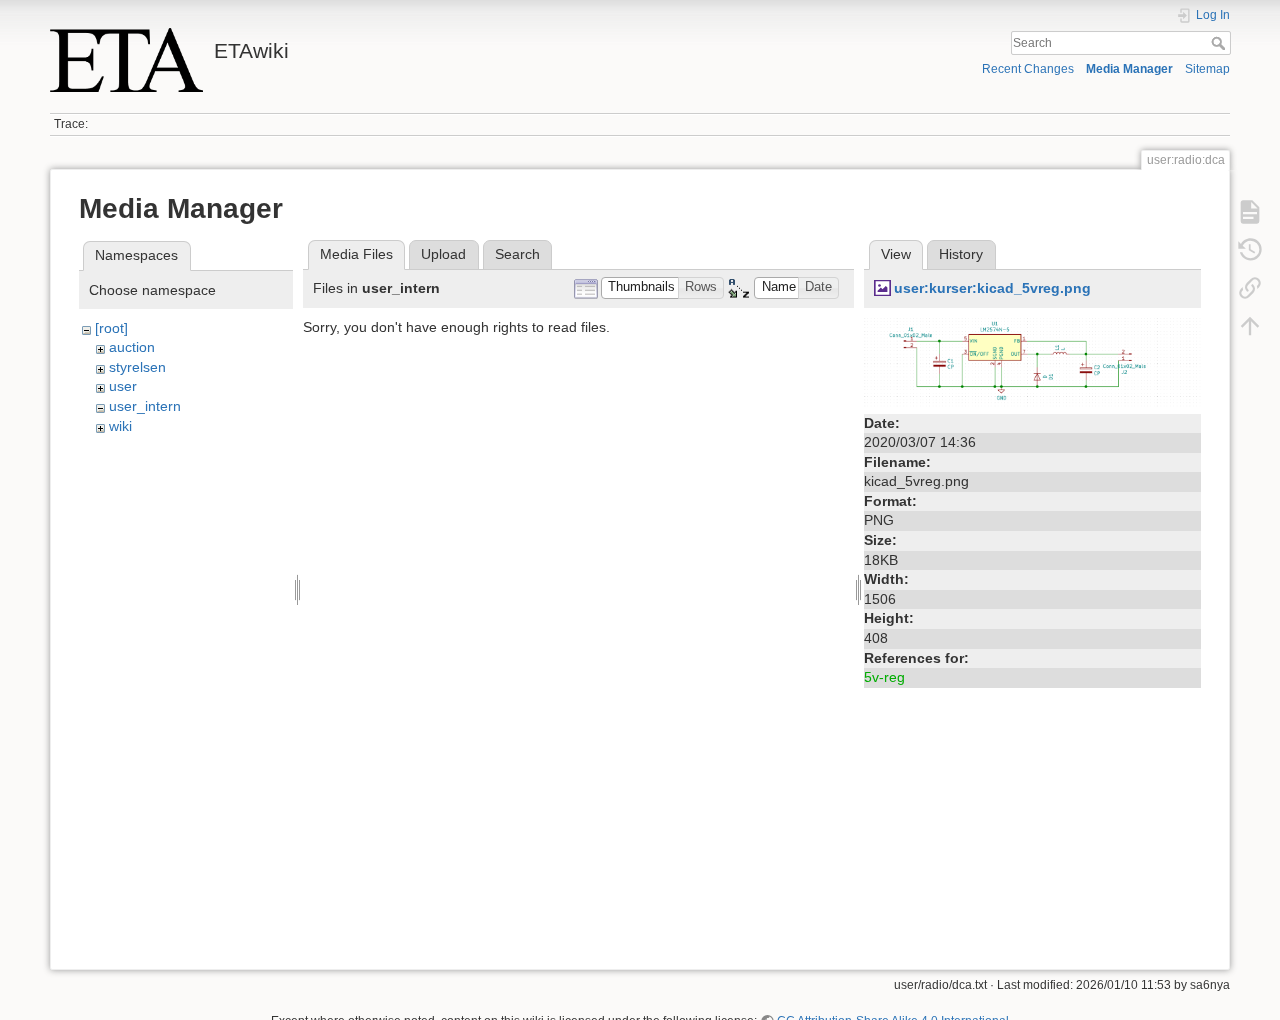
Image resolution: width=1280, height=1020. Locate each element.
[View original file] (1032, 362)
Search (1220, 43)
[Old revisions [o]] (1250, 250)
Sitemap (1207, 69)
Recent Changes (1028, 69)
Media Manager (1129, 69)
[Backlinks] (1250, 288)
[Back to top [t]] (1250, 326)
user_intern (145, 406)
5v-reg (884, 677)
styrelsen (137, 367)
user (123, 386)
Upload (443, 254)
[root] (111, 328)
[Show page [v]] (1250, 212)
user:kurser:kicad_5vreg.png (992, 288)
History (961, 254)
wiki (120, 426)
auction (132, 347)
